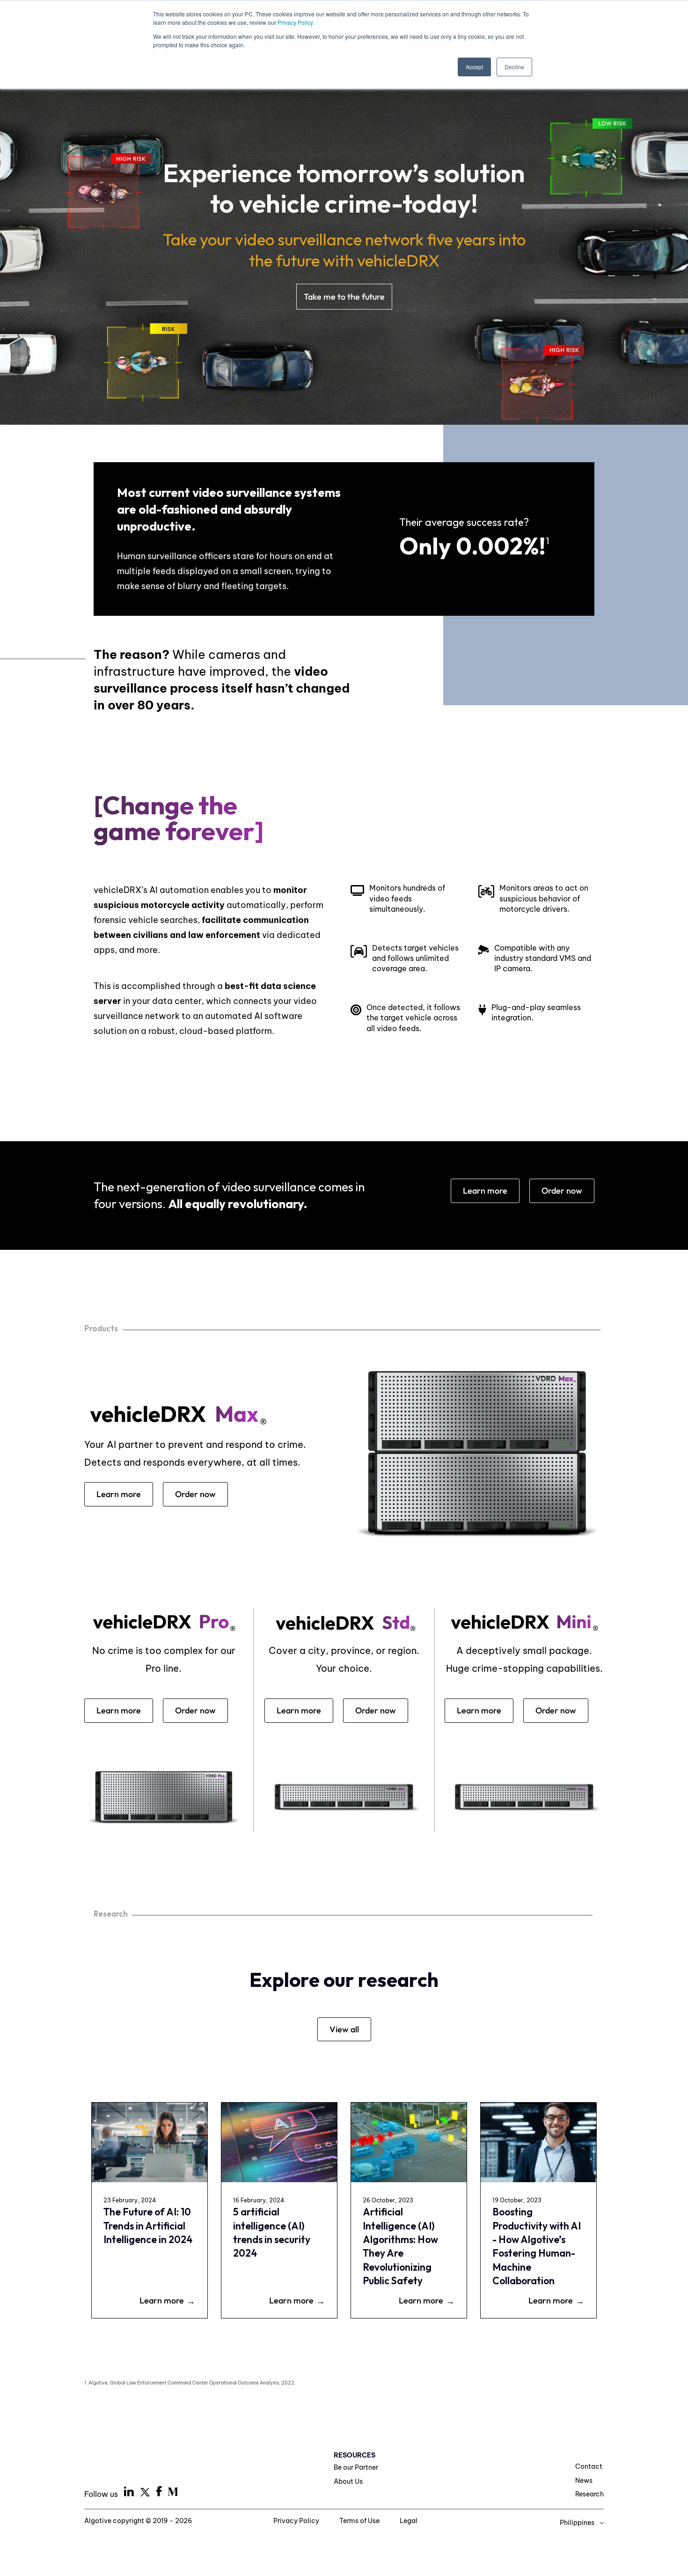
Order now (562, 1191)
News (584, 2480)
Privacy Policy (297, 2521)
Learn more (485, 1191)
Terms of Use (360, 2521)
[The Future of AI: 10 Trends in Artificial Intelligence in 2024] (150, 2142)
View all (344, 2029)
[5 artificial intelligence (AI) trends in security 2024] (279, 2142)
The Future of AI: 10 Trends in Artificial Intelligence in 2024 (148, 2225)
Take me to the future (344, 297)
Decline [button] (514, 67)
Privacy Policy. (296, 22)
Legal (409, 2521)
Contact (589, 2466)
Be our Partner (356, 2467)
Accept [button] (474, 67)
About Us (348, 2481)
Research (589, 2494)
